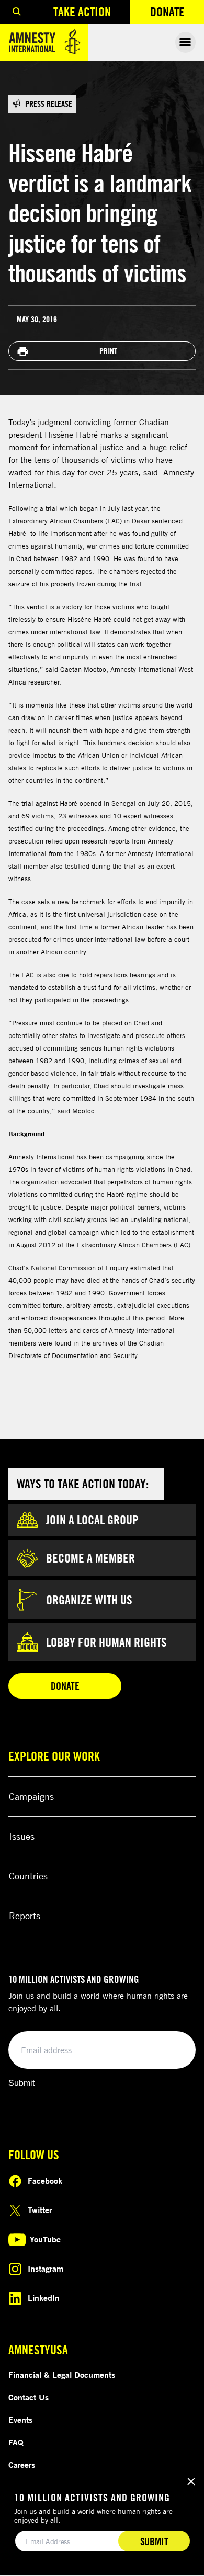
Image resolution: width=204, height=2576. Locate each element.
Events (20, 2420)
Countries (28, 1876)
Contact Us (29, 2397)
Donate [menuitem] (177, 14)
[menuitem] (17, 12)
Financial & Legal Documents (62, 2375)
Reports (25, 1916)
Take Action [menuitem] (82, 12)
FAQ (16, 2442)
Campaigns (31, 1796)
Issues (22, 1836)
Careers (22, 2465)
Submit (21, 2083)
